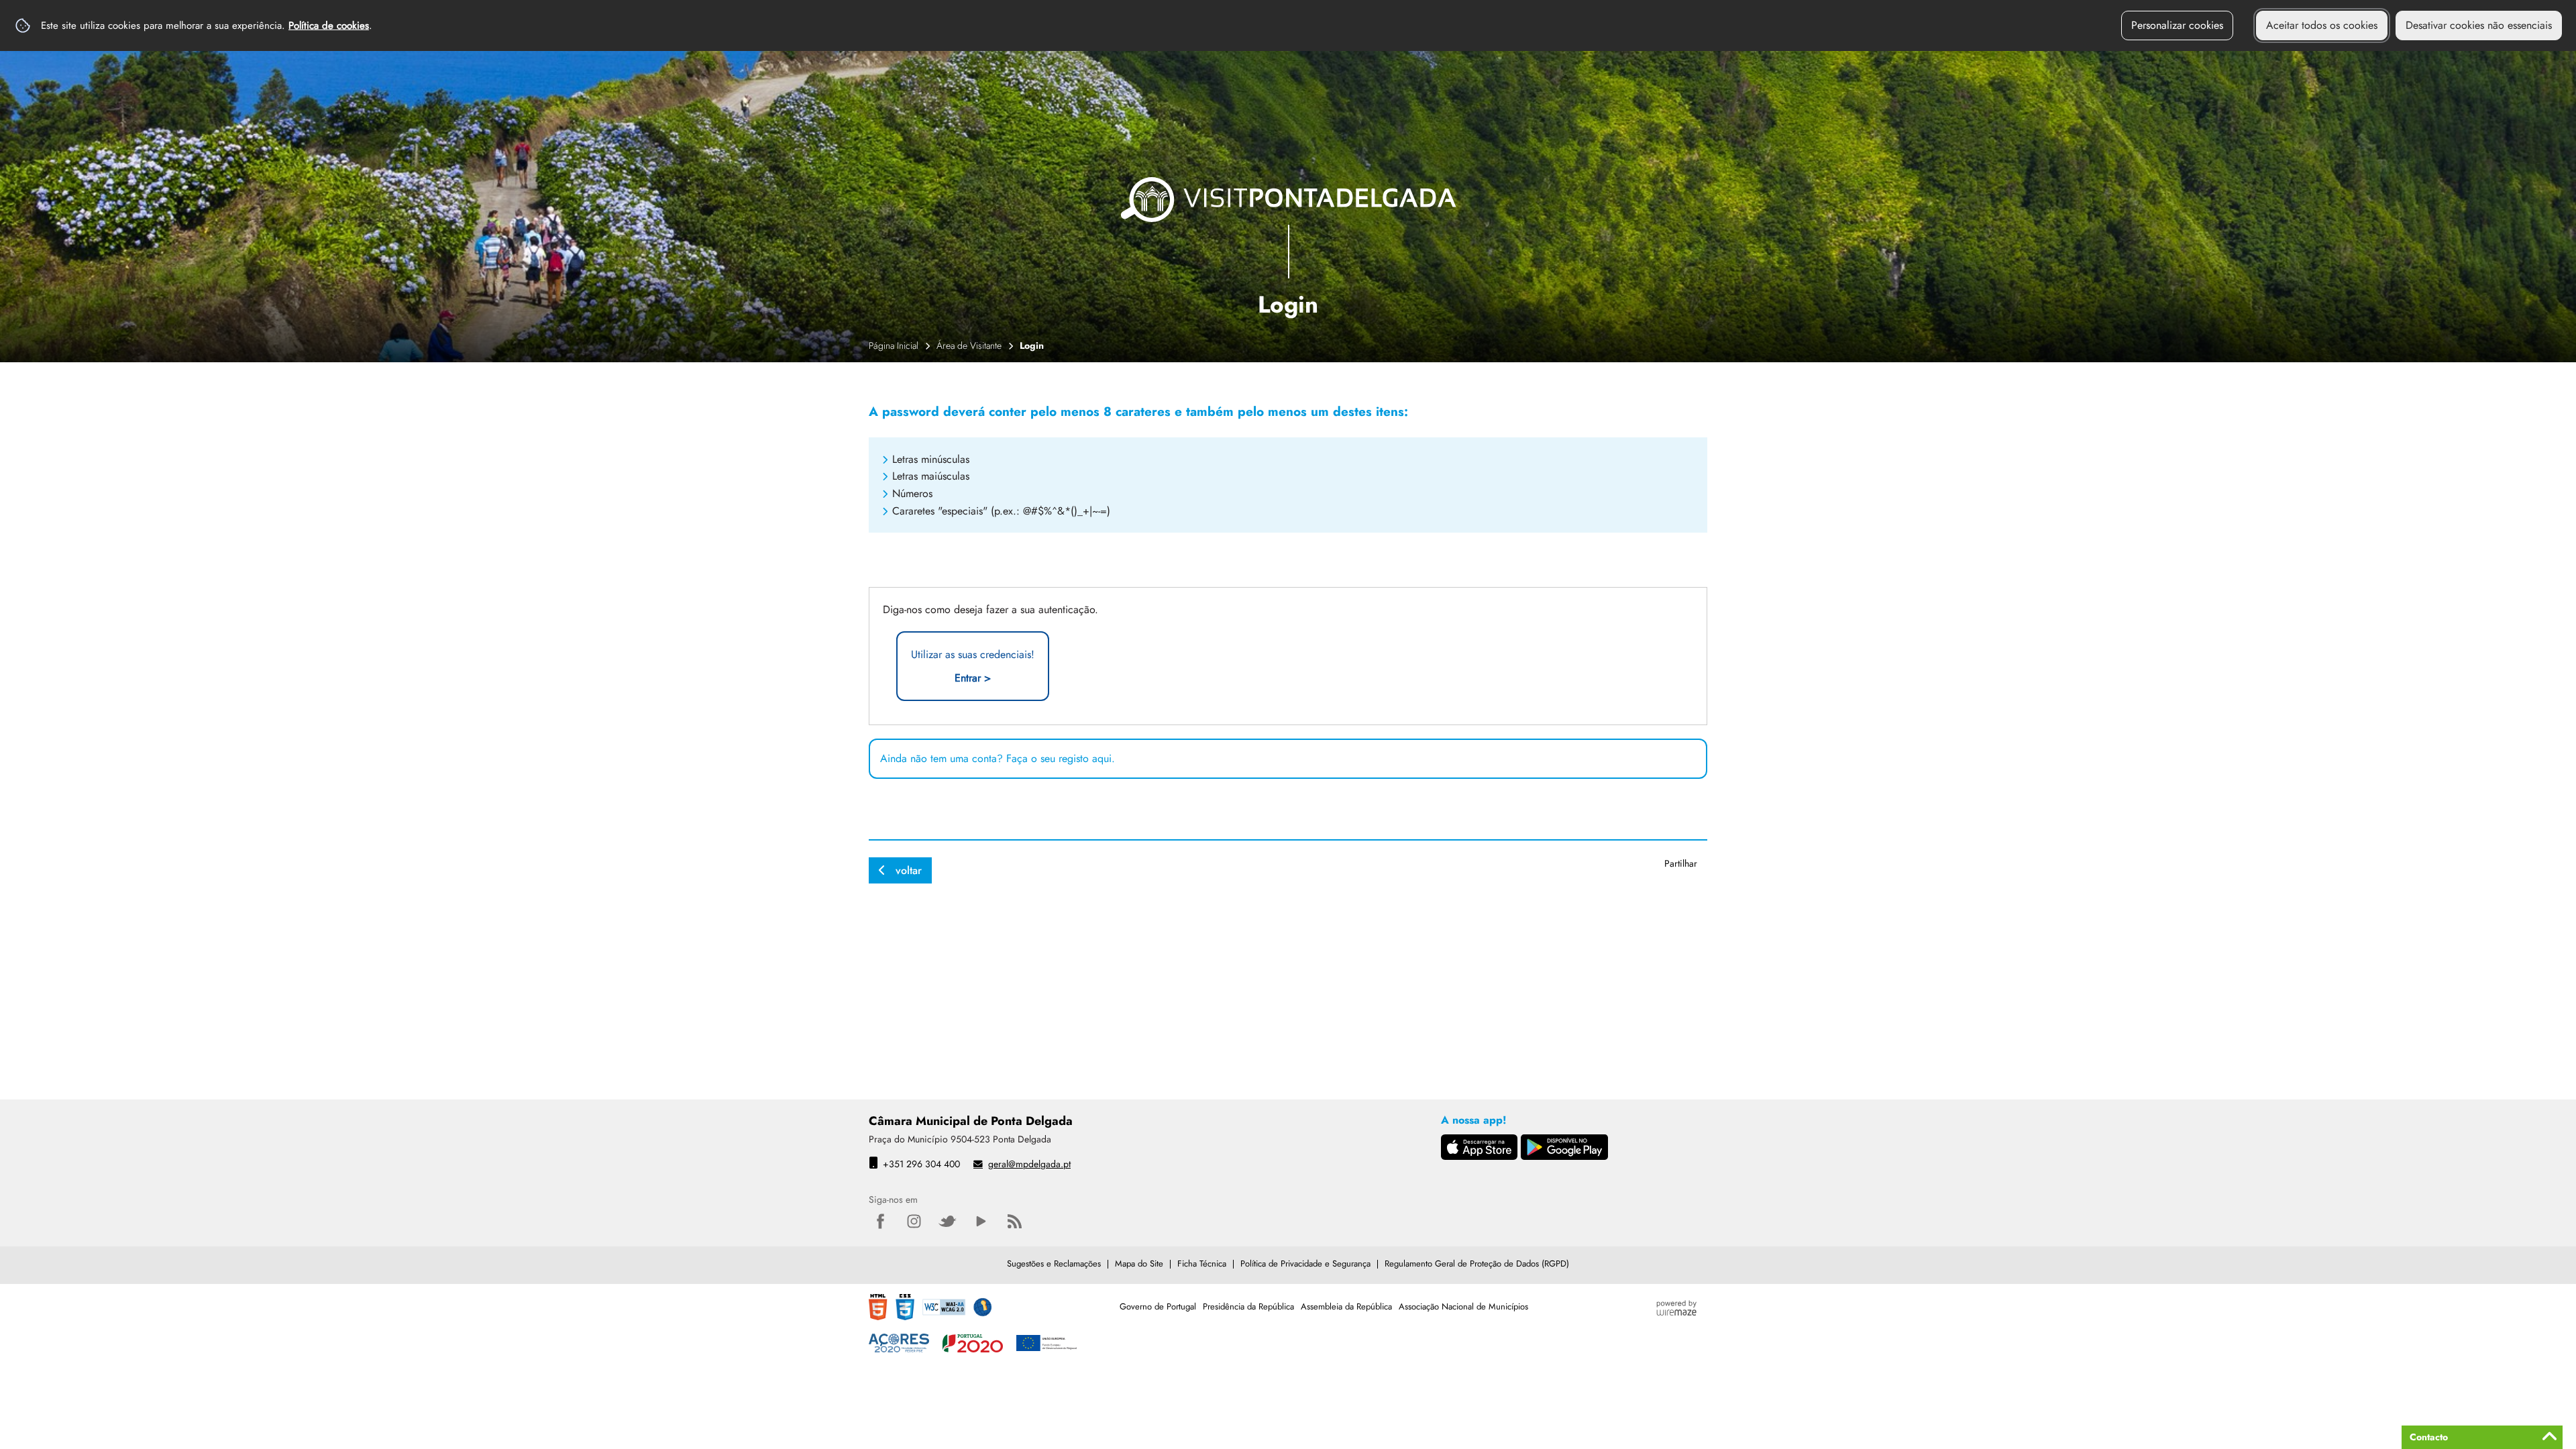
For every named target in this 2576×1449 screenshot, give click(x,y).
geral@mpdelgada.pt (1029, 1164)
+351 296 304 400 (921, 1164)
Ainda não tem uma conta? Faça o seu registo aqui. (998, 758)
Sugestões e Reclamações (1054, 1264)
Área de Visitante (969, 345)
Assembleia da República (1346, 1306)
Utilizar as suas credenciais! (973, 666)
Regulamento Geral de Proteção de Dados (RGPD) (1477, 1264)
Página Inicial (894, 345)
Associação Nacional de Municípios (1463, 1306)
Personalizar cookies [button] (2177, 25)
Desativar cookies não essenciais (2479, 25)
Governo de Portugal (1158, 1306)
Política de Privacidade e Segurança (1305, 1264)
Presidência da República (1248, 1306)
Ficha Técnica (1202, 1264)
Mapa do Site (1139, 1264)
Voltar (909, 870)
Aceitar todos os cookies (2322, 25)
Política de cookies (329, 25)
